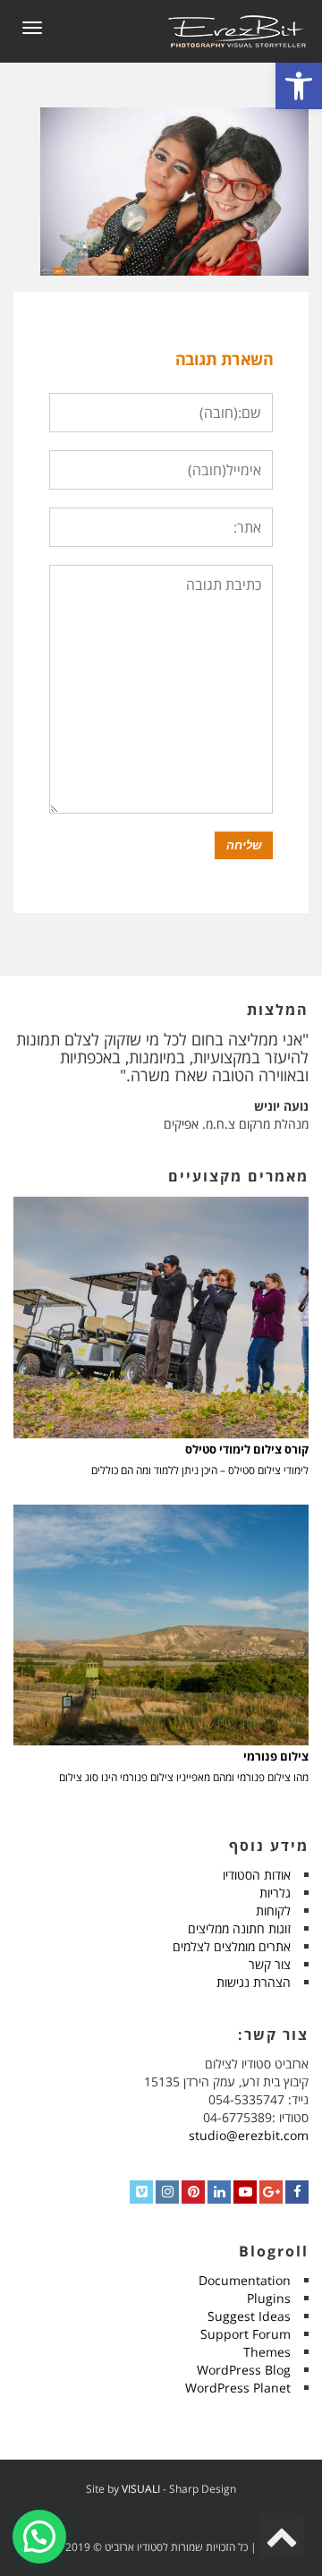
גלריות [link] (275, 1893)
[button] (39, 2537)
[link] (299, 86)
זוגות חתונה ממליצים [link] (239, 1928)
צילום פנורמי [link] (276, 1757)
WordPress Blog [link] (244, 2370)
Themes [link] (267, 2352)
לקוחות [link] (273, 1911)
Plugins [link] (269, 2298)
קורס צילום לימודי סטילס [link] (247, 1450)
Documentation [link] (245, 2280)
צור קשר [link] (270, 1964)
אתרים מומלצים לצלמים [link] (232, 1946)
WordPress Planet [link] (238, 2388)
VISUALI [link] (141, 2489)
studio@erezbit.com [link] (249, 2135)
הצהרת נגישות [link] (254, 1982)
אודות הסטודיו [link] (257, 1875)
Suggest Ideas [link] (249, 2316)
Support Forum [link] (246, 2334)
